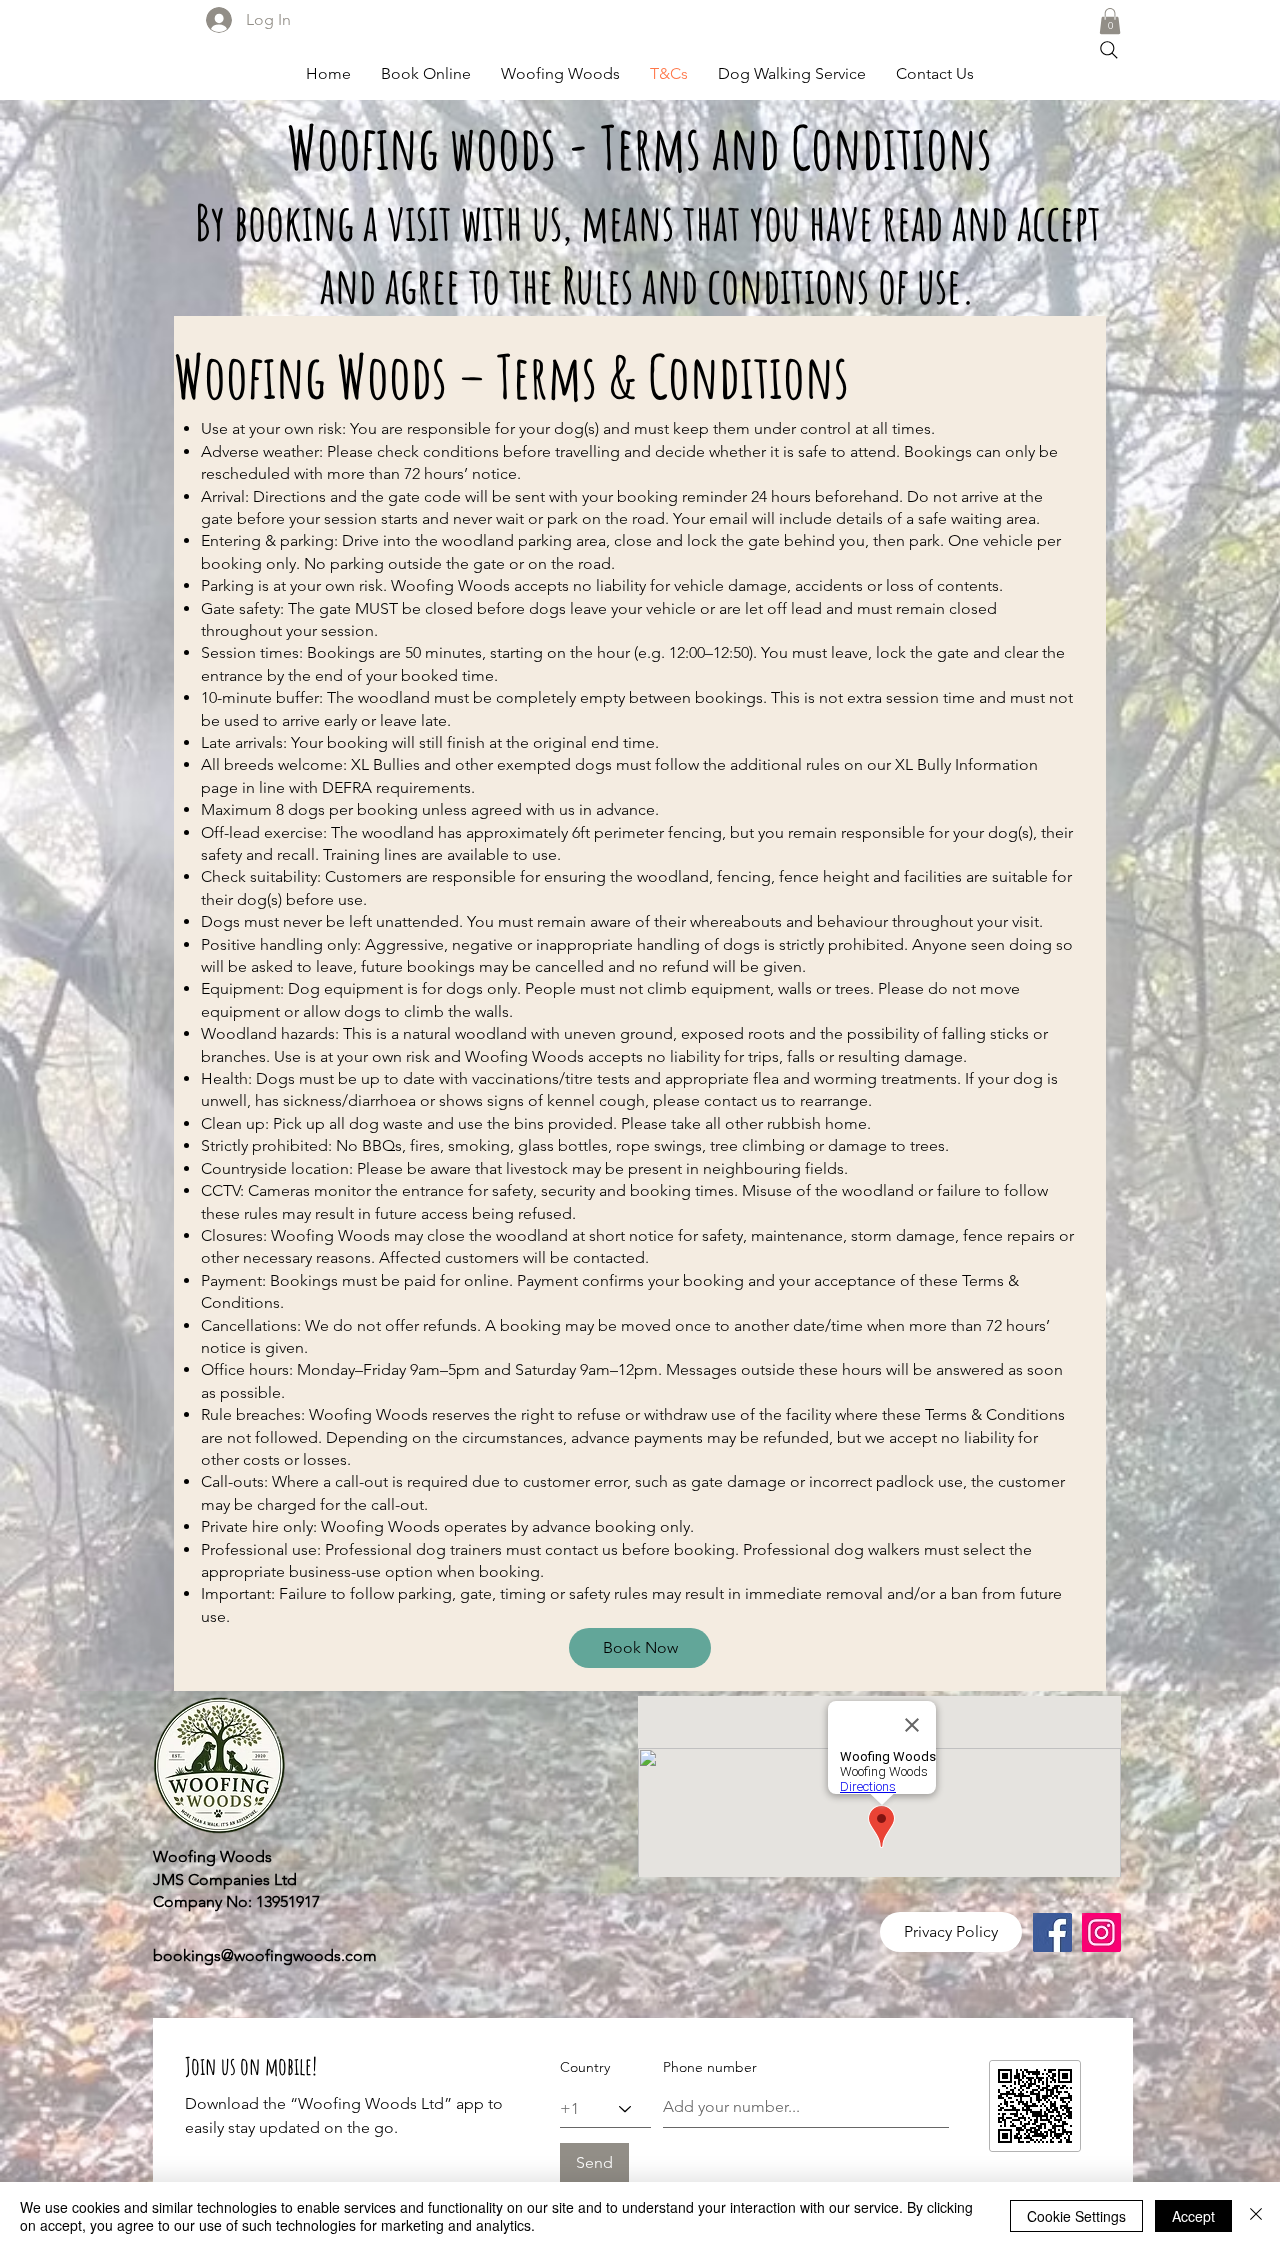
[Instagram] (1101, 1932)
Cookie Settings (1076, 2216)
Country (585, 2067)
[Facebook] (1052, 1932)
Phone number (710, 2067)
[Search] (1109, 50)
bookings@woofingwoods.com (265, 1955)
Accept (1193, 2216)
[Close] (1256, 2216)
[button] (1110, 21)
